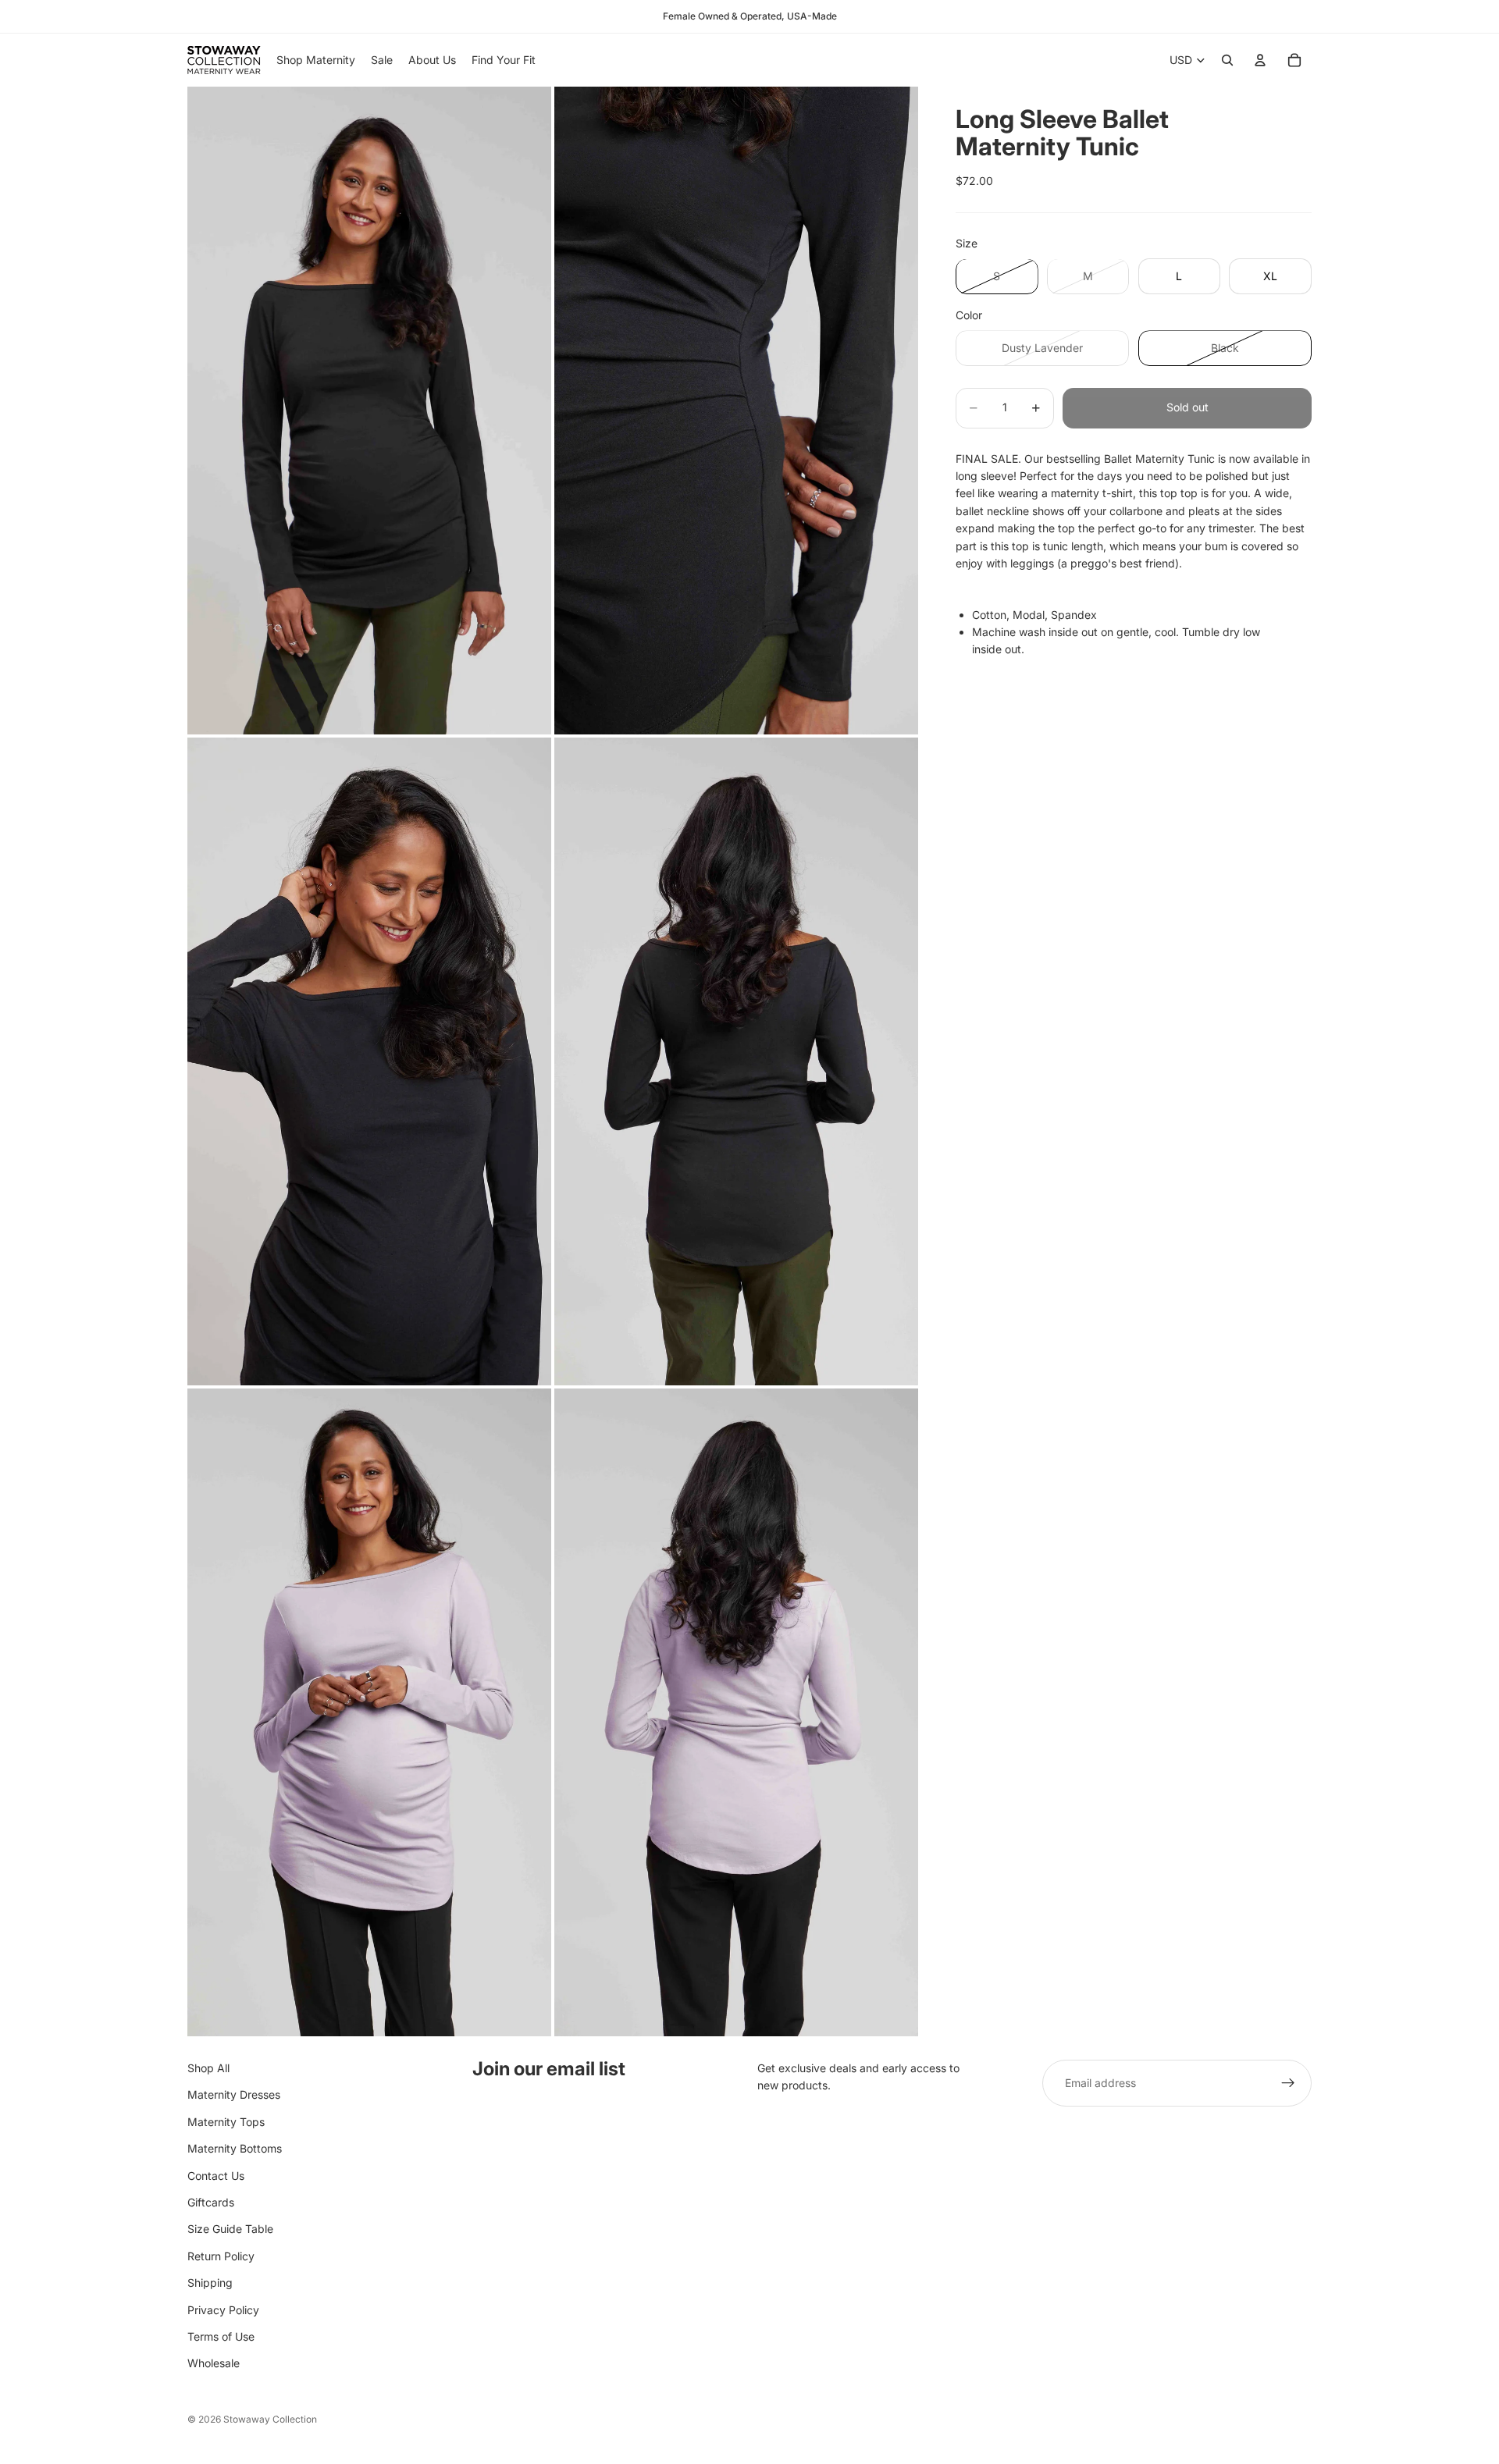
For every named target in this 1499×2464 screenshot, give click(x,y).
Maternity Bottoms (235, 2149)
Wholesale (214, 2364)
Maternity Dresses (234, 2095)
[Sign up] (1288, 2083)
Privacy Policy (223, 2310)
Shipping (210, 2283)
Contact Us (216, 2176)
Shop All (208, 2068)
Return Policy (221, 2256)
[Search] (1227, 60)
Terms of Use (221, 2336)
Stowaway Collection (270, 2419)
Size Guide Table (230, 2229)
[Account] (1260, 60)
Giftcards (211, 2202)
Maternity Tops (226, 2122)
